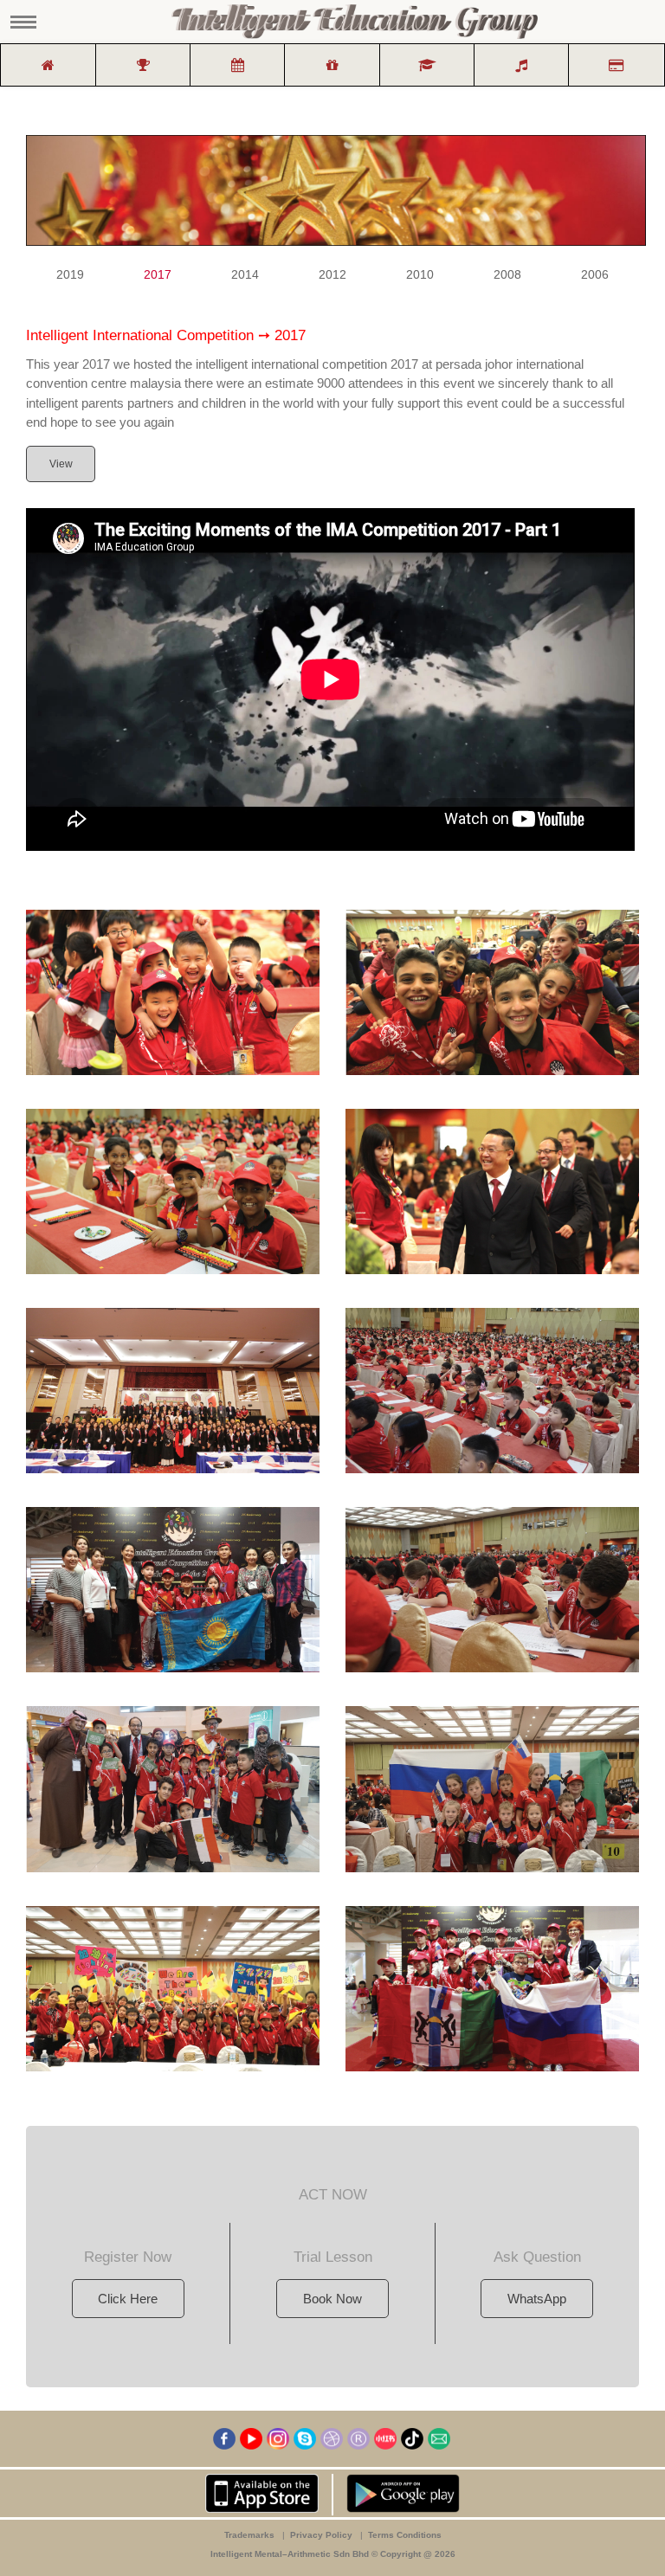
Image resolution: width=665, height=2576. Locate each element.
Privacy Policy (321, 2535)
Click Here (128, 2299)
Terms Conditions (405, 2535)
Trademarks (249, 2535)
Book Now (332, 2299)
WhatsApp (537, 2299)
